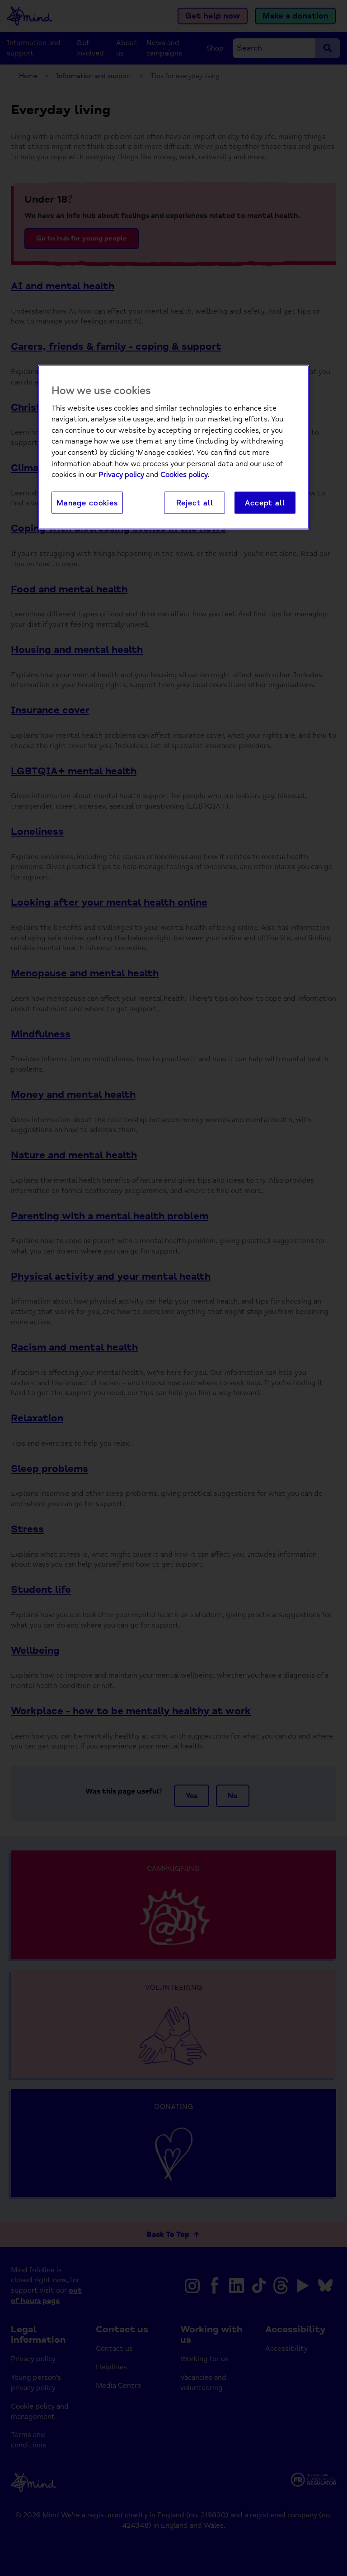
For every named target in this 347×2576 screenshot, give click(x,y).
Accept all (265, 502)
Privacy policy (121, 475)
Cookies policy (184, 475)
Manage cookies (87, 502)
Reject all (195, 502)
